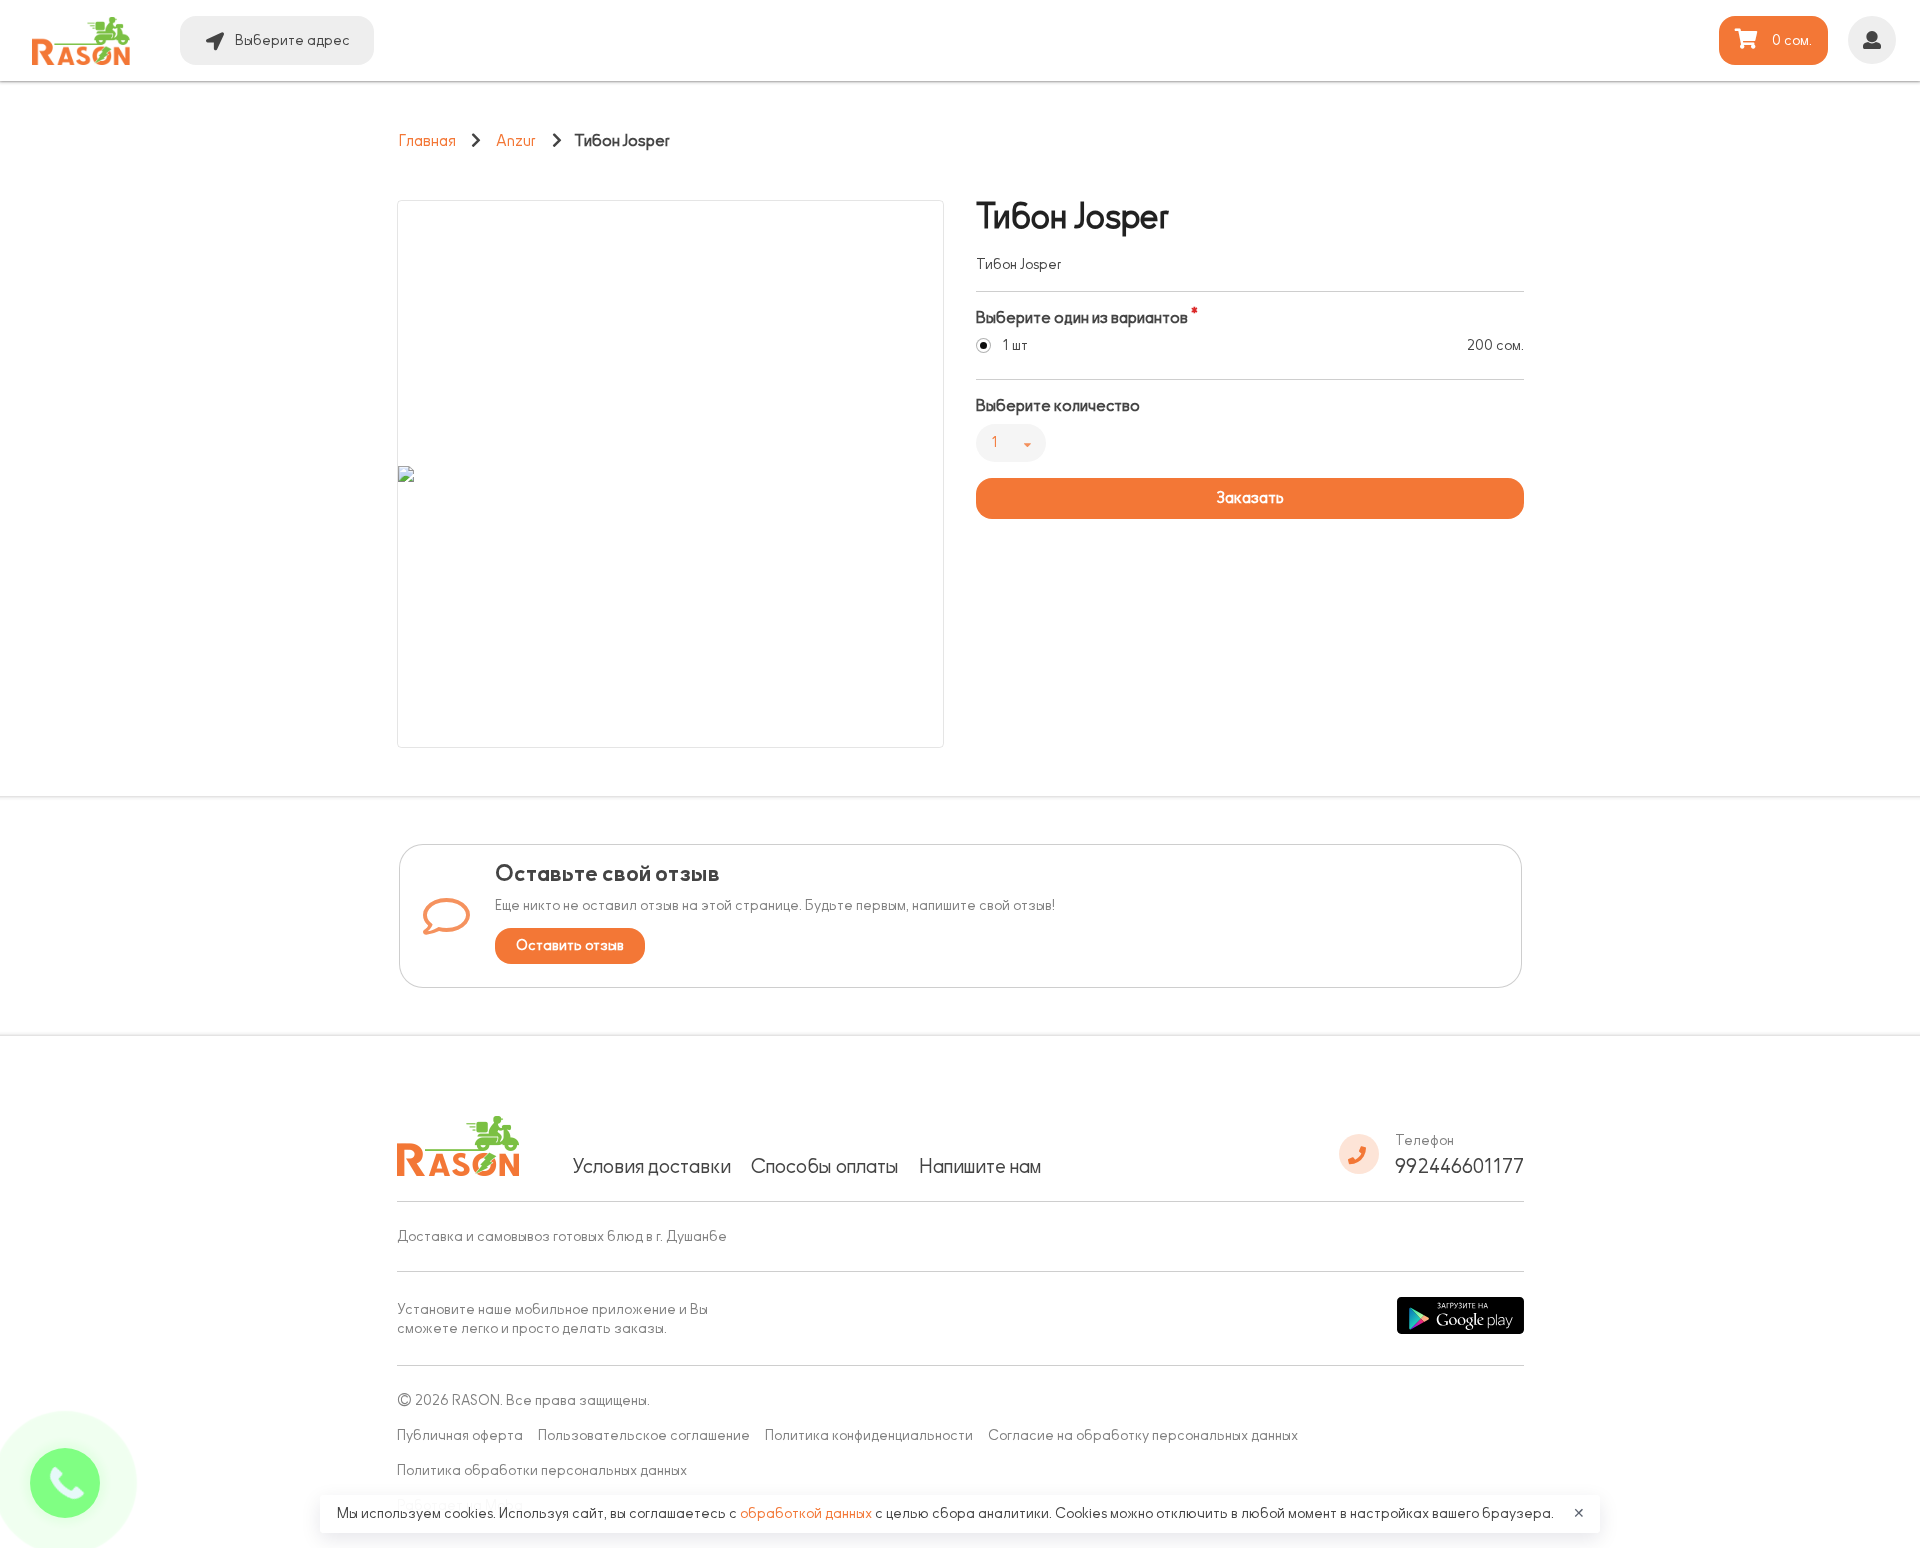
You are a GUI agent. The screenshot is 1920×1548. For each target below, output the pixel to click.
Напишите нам (980, 1166)
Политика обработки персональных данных (542, 1470)
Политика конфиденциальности (869, 1435)
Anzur (516, 141)
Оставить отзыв (570, 945)
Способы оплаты (825, 1166)
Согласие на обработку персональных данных (1143, 1435)
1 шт (1015, 345)
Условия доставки (651, 1166)
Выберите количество (1058, 406)
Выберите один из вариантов (1082, 318)
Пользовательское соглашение (644, 1435)
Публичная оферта (460, 1435)
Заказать (1250, 498)
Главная (427, 141)
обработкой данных (807, 1513)
